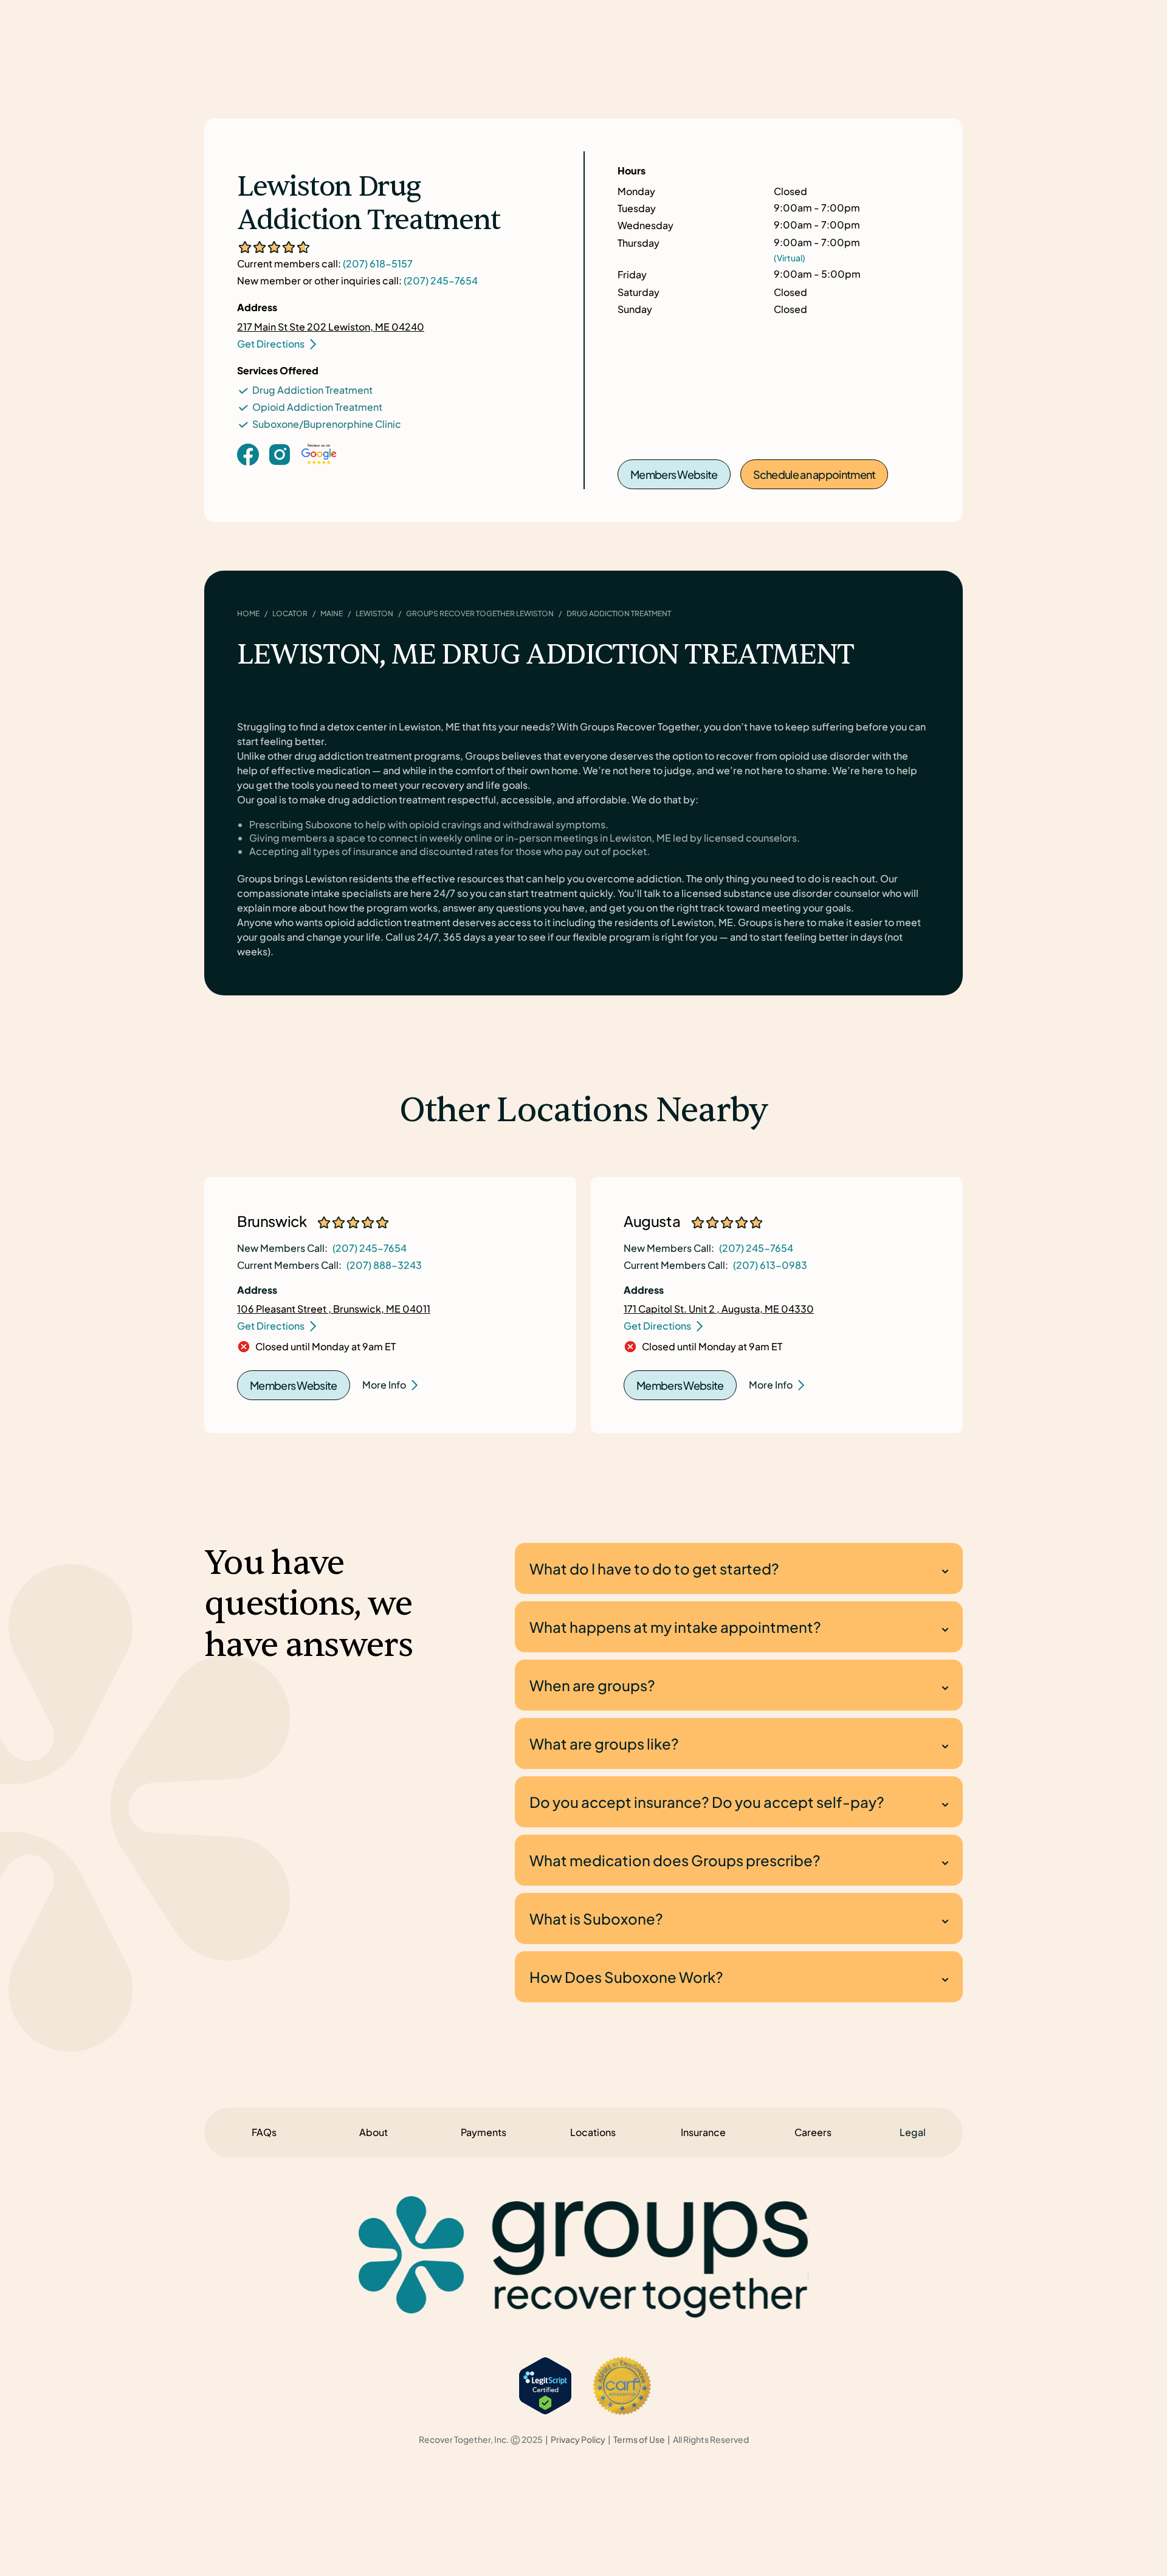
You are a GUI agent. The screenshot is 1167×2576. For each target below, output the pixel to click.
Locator (290, 613)
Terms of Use (639, 2440)
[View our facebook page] (248, 454)
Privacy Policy (578, 2440)
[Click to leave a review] (319, 466)
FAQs (264, 2132)
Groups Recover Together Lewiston (480, 613)
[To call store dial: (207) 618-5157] (280, 473)
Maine (332, 613)
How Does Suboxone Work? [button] (626, 1977)
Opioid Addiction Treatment (317, 407)
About (374, 2132)
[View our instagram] (280, 454)
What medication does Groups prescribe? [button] (675, 1860)
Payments (484, 2132)
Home (248, 613)
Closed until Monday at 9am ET (325, 1347)
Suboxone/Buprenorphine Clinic (327, 424)
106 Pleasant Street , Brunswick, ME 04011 (334, 1309)
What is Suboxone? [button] (596, 1918)
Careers (813, 2132)
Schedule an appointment (814, 474)
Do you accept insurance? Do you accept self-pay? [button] (707, 1802)
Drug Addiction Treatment (312, 390)
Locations (593, 2132)
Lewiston (374, 613)
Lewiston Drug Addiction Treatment (369, 204)
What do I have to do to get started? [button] (654, 1568)
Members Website (674, 474)
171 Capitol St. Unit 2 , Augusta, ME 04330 (719, 1309)
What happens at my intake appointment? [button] (675, 1627)
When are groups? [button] (592, 1685)
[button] (913, 2132)
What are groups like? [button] (604, 1743)
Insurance (703, 2132)
